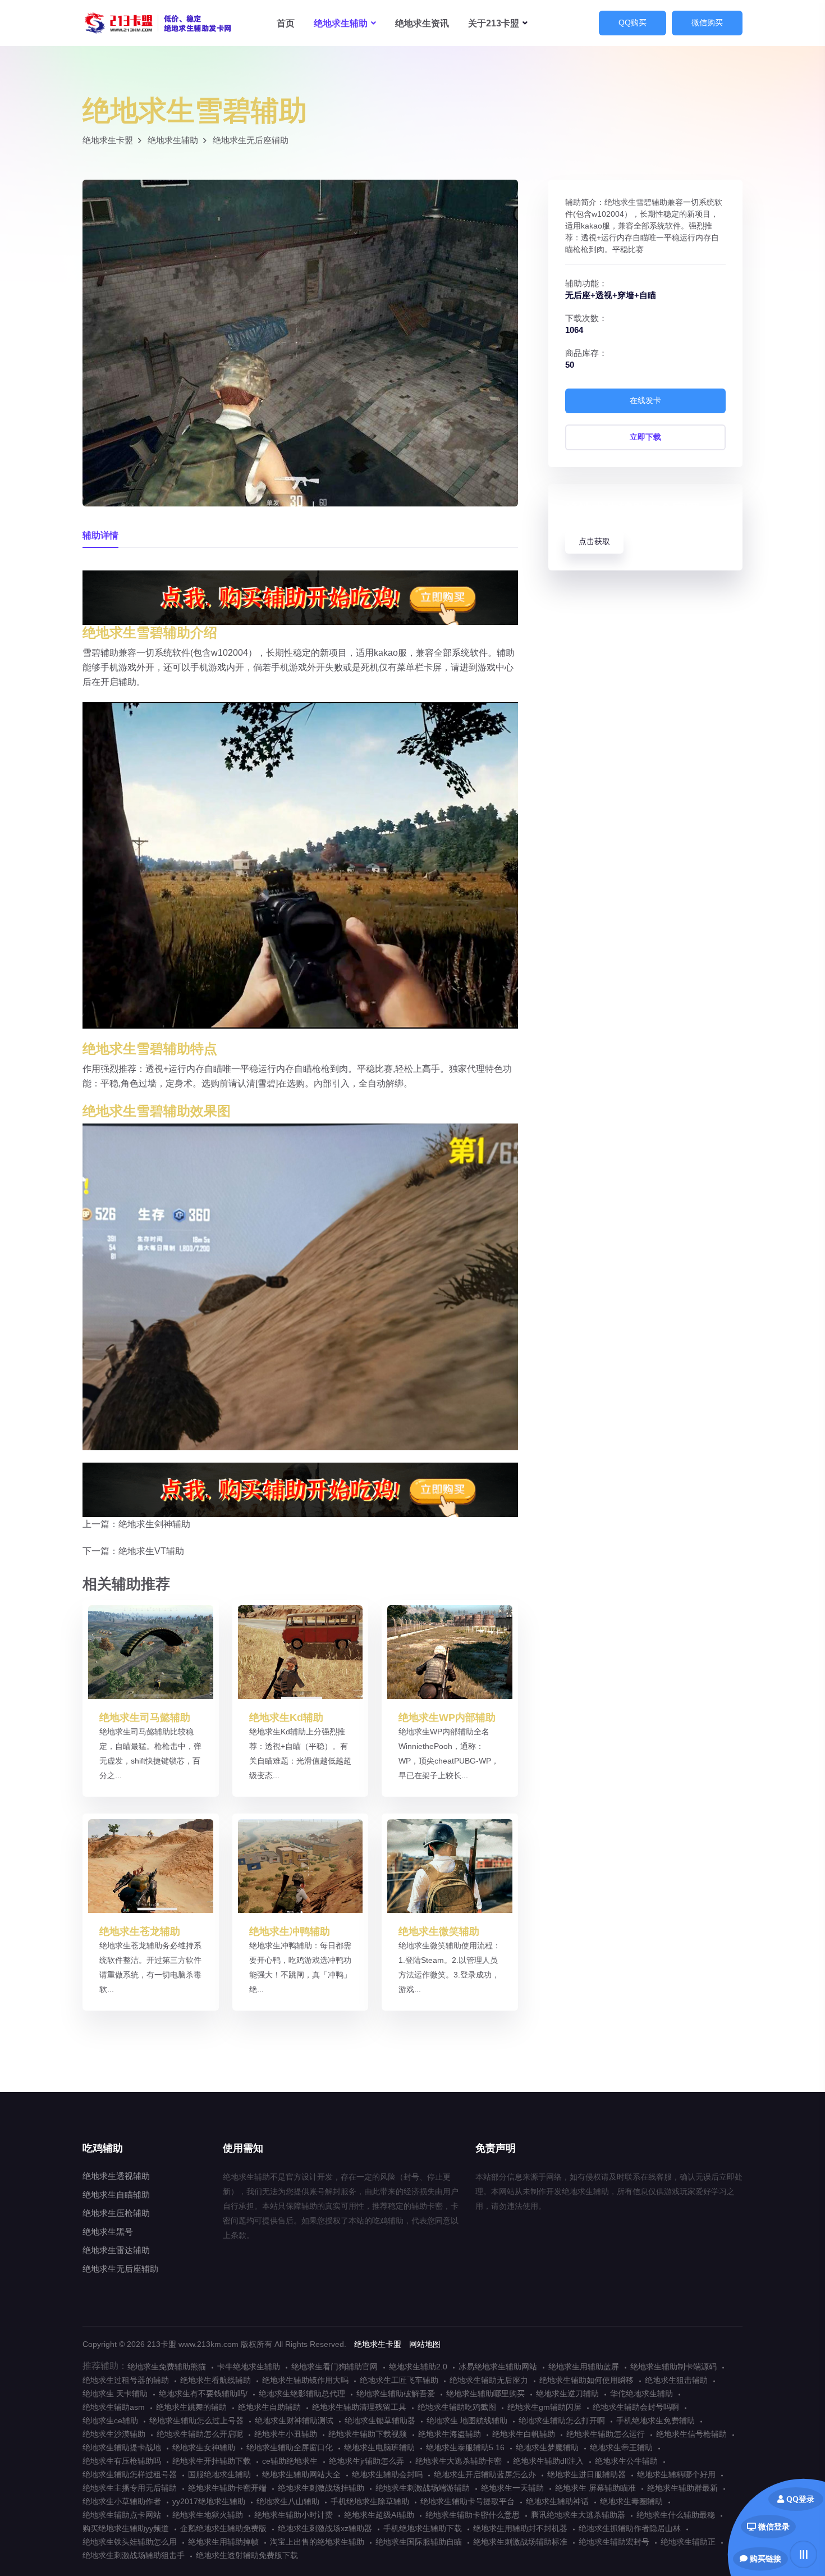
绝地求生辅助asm (114, 2407)
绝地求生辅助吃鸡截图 (457, 2407)
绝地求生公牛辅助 (626, 2461)
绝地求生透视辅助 (116, 2176)
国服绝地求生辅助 (219, 2474)
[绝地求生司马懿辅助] (151, 1652)
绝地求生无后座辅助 (251, 140)
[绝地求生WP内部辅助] (450, 1652)
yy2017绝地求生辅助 (209, 2501)
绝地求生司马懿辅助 (145, 1718)
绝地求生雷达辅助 (116, 2250)
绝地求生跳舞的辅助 (191, 2407)
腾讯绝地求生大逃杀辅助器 (578, 2515)
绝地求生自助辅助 (269, 2407)
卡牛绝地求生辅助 (249, 2367)
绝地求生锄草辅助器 (380, 2420)
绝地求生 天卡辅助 (115, 2394)
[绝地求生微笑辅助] (450, 1865)
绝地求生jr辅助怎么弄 (366, 2461)
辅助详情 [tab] (100, 535)
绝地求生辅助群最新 (682, 2488)
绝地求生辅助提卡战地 (122, 2447)
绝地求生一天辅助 (512, 2488)
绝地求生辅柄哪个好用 (676, 2474)
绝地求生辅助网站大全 (301, 2474)
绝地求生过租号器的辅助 (126, 2380)
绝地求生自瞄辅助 (116, 2194)
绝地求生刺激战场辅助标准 (520, 2542)
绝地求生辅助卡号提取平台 (467, 2501)
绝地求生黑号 (108, 2232)
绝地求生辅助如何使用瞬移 (586, 2380)
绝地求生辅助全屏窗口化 (290, 2447)
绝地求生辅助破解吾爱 (396, 2394)
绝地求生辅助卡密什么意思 (473, 2515)
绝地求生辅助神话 (557, 2501)
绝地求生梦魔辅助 (547, 2447)
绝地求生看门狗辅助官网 (334, 2367)
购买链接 (764, 2559)
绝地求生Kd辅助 (286, 1718)
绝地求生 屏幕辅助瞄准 (595, 2488)
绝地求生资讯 (422, 23)
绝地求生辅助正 (688, 2542)
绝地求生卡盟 (108, 140)
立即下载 (645, 437)
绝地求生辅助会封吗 (387, 2474)
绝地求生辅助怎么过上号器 (196, 2420)
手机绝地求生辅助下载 (423, 2528)
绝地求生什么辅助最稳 (676, 2515)
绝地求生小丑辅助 (286, 2434)
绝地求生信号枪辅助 (691, 2434)
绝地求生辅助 (158, 23)
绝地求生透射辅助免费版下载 (247, 2555)
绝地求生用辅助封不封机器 (520, 2528)
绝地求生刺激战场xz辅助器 (325, 2528)
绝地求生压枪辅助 (116, 2213)
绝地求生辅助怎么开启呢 (200, 2434)
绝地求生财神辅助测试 (294, 2420)
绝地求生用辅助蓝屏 (584, 2367)
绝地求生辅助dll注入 (548, 2461)
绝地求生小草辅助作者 (122, 2501)
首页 (286, 23)
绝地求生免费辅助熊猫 (167, 2367)
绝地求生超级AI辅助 (379, 2515)
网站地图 (425, 2344)
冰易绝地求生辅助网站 (498, 2367)
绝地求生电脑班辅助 (379, 2447)
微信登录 (773, 2527)
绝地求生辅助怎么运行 (606, 2434)
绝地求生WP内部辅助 (447, 1718)
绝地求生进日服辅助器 (586, 2474)
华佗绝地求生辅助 (641, 2394)
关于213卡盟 (494, 23)
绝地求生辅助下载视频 (368, 2434)
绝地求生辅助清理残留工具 (359, 2407)
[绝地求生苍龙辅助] (151, 1865)
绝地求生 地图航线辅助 (467, 2420)
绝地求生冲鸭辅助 (290, 1931)
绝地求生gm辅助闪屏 (544, 2407)
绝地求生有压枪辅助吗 (122, 2461)
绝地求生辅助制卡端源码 (673, 2367)
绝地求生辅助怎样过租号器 (130, 2474)
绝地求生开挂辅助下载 (212, 2461)
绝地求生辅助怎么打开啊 (562, 2420)
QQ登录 (799, 2499)
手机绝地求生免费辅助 (656, 2420)
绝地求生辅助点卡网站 (122, 2515)
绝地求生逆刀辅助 (567, 2394)
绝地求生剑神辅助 (154, 1524)
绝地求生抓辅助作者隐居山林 (630, 2528)
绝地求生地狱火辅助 (208, 2515)
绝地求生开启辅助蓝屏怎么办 (485, 2474)
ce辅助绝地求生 (290, 2461)
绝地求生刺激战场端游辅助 (423, 2488)
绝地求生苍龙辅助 (140, 1931)
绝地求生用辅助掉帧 (223, 2542)
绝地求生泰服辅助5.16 (465, 2447)
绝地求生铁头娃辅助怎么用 (130, 2542)
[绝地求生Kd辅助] (301, 1652)
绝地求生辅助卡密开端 (227, 2488)
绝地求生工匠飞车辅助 (399, 2380)
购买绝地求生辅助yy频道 (126, 2528)
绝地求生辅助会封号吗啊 (636, 2407)
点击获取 (594, 541)
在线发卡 (645, 400)
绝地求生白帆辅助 (524, 2434)
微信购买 (707, 22)
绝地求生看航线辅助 (216, 2380)
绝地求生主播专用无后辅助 (130, 2488)
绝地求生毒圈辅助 (631, 2501)
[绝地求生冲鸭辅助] (301, 1865)
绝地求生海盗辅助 (450, 2434)
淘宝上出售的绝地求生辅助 (317, 2542)
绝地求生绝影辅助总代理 (302, 2394)
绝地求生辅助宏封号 (614, 2542)
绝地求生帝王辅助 (621, 2447)
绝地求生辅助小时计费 (294, 2515)
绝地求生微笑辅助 (439, 1931)
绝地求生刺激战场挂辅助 (321, 2488)
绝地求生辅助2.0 (418, 2367)
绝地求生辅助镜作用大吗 (305, 2380)
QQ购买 (632, 22)
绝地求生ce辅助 (110, 2420)
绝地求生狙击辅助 (676, 2380)
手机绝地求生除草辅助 (370, 2501)
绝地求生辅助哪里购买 (485, 2394)
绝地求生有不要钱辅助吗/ (203, 2394)
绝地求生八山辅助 (288, 2501)
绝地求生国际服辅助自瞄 (419, 2542)
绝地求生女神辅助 (204, 2447)
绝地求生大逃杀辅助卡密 (459, 2461)
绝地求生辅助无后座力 (489, 2380)
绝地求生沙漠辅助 (114, 2434)
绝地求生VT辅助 (151, 1551)
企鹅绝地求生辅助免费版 (223, 2528)
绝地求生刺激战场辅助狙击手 (134, 2555)
